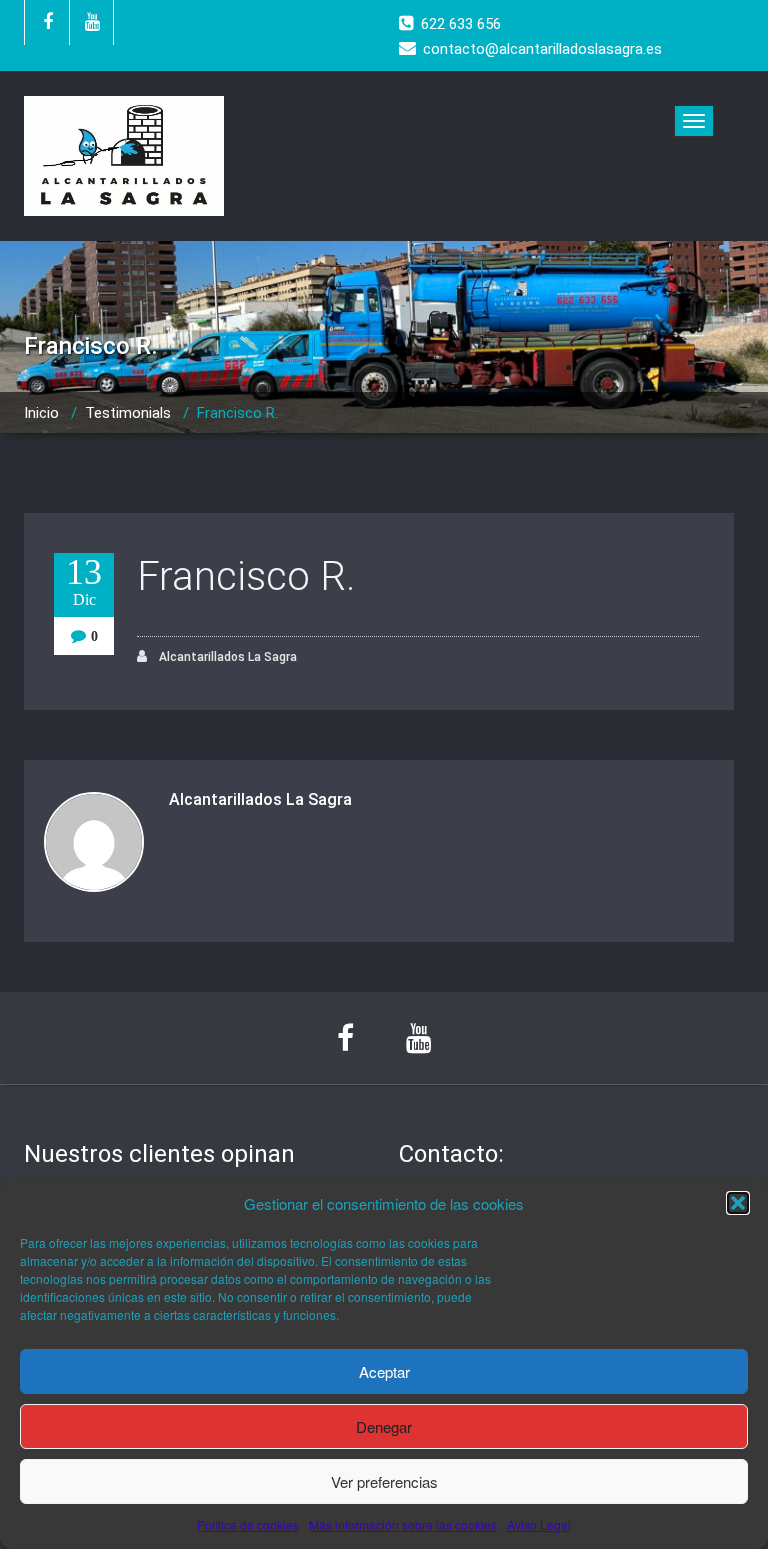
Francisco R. (246, 576)
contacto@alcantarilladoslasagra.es (542, 49)
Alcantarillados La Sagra (226, 657)
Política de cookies (248, 1524)
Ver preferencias (384, 1481)
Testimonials (128, 413)
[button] (738, 1203)
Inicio (41, 413)
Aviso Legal (539, 1524)
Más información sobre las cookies (403, 1524)
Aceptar (384, 1371)
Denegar (384, 1426)
